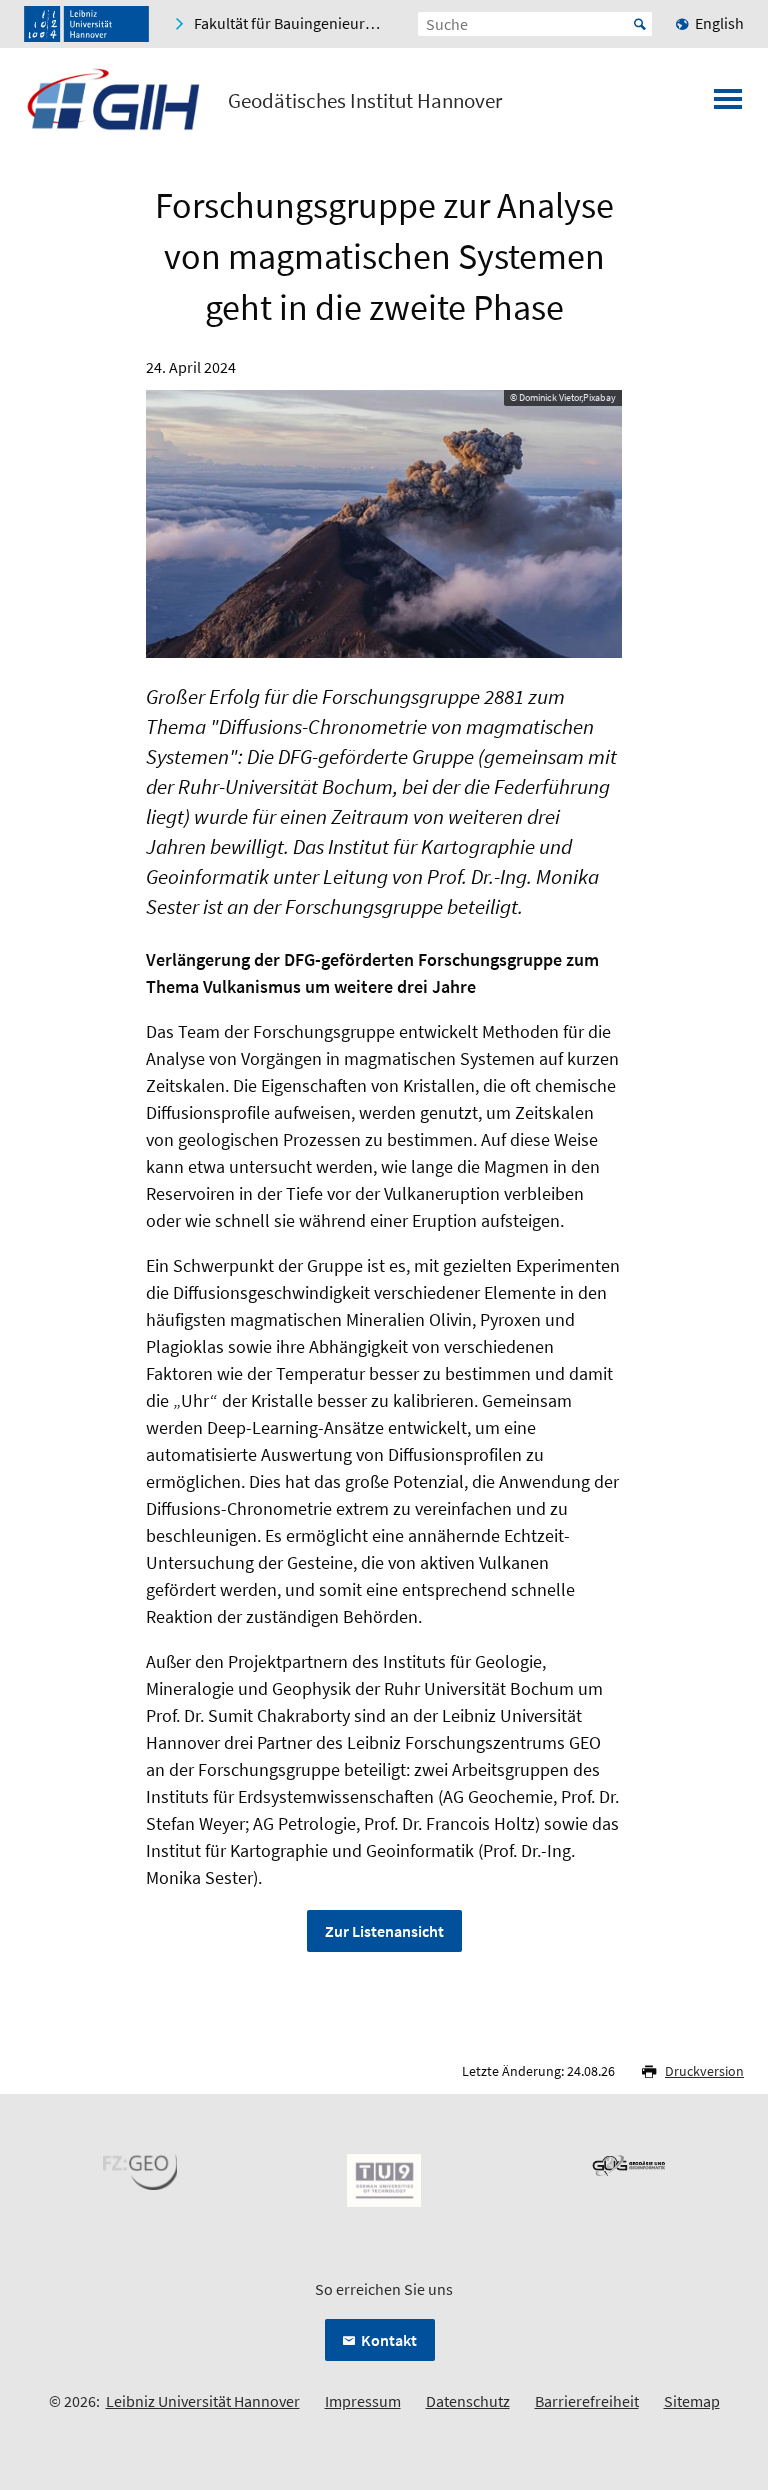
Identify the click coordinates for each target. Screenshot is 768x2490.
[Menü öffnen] (728, 105)
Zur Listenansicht (384, 1931)
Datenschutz (468, 2401)
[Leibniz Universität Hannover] (86, 24)
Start (640, 24)
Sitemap (692, 2401)
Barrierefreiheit (587, 2401)
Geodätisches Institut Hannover (365, 101)
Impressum (363, 2401)
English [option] (719, 23)
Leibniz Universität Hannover (203, 2401)
